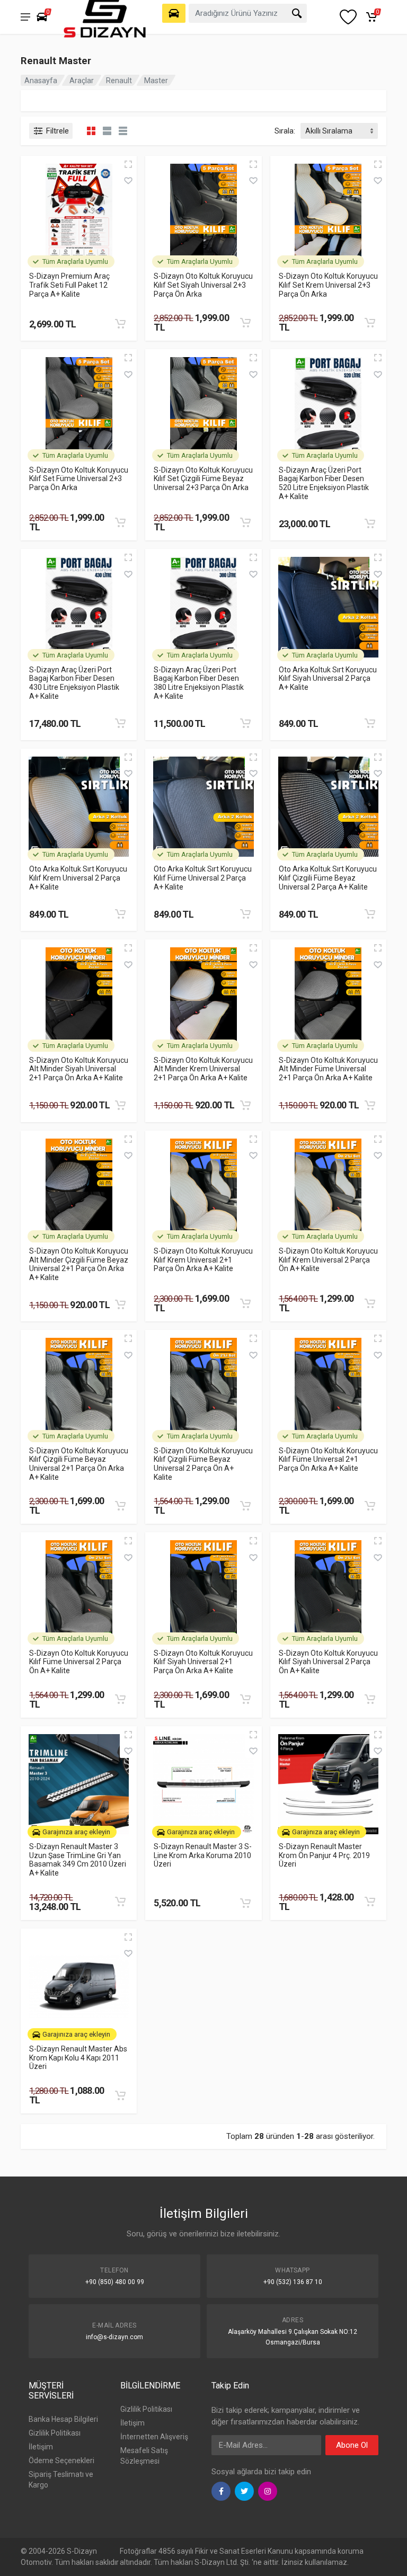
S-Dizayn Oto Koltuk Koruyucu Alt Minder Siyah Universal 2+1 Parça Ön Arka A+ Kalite (79, 1069)
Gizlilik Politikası (55, 2433)
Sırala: (285, 131)
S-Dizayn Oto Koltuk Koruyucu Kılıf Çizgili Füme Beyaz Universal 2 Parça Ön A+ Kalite (203, 1464)
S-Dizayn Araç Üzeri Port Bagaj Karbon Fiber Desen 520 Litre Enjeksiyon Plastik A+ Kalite (324, 483)
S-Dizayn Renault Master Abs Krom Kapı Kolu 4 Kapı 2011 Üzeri (78, 2058)
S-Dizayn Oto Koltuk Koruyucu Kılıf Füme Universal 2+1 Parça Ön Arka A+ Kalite (328, 1459)
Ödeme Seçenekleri (61, 2460)
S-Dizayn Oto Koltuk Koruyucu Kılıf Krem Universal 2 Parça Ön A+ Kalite (328, 1260)
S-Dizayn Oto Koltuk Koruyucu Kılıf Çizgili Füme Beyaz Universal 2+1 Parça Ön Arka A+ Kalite (79, 1464)
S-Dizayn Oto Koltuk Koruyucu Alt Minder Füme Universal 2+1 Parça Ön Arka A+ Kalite (328, 1069)
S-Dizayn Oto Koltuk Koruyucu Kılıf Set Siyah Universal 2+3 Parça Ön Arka (203, 285)
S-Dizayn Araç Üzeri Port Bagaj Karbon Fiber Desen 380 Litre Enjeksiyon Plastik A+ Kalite (199, 683)
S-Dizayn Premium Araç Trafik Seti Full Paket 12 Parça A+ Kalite (69, 285)
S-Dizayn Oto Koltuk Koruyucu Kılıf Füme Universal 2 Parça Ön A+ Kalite (79, 1662)
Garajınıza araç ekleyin (76, 1832)
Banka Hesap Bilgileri (63, 2419)
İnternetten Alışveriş (154, 2437)
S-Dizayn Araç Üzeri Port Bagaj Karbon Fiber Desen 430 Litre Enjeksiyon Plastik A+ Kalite (74, 683)
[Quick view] (128, 164)
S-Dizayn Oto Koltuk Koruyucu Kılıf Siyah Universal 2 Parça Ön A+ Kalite (328, 1662)
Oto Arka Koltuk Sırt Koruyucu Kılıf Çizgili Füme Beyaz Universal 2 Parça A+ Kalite (328, 878)
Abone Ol (352, 2445)
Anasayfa (41, 81)
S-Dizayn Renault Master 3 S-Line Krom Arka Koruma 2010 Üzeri (203, 1855)
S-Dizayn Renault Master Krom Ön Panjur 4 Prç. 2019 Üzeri (324, 1855)
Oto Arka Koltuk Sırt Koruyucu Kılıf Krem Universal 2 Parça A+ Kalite (78, 878)
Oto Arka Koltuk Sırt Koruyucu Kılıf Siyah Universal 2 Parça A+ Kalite (328, 678)
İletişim (41, 2447)
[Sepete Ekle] (120, 324)
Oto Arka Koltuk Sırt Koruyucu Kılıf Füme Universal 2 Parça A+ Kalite (203, 878)
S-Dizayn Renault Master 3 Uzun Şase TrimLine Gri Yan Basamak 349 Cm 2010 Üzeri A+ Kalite (78, 1860)
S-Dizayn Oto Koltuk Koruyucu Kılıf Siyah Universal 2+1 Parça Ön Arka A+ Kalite (203, 1662)
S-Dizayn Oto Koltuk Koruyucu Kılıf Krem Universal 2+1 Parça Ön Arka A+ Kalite (203, 1260)
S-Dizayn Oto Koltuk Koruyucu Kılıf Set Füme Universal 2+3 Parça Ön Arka (79, 479)
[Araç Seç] (174, 13)
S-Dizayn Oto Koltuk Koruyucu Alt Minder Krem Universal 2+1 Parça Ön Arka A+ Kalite (203, 1069)
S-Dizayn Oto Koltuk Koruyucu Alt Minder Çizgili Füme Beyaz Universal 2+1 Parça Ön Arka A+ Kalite (79, 1264)
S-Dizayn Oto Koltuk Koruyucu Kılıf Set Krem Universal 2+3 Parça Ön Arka (328, 285)
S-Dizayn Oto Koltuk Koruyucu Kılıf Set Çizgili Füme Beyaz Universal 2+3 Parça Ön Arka (203, 479)
